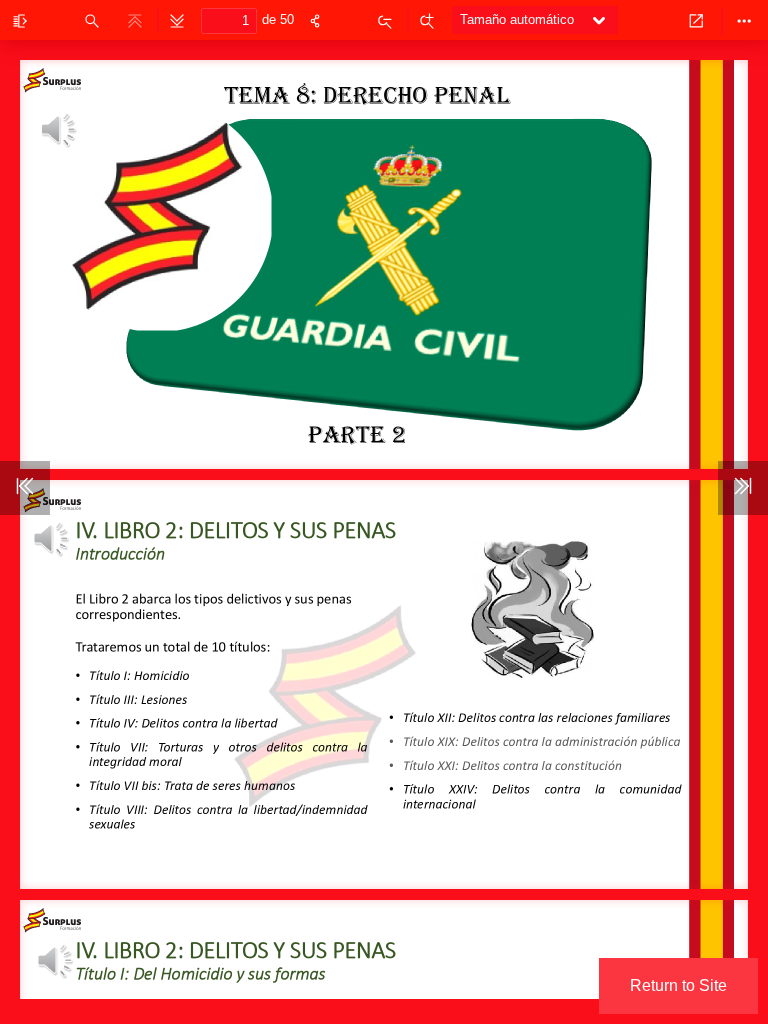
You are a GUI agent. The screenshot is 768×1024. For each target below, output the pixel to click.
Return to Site (678, 985)
